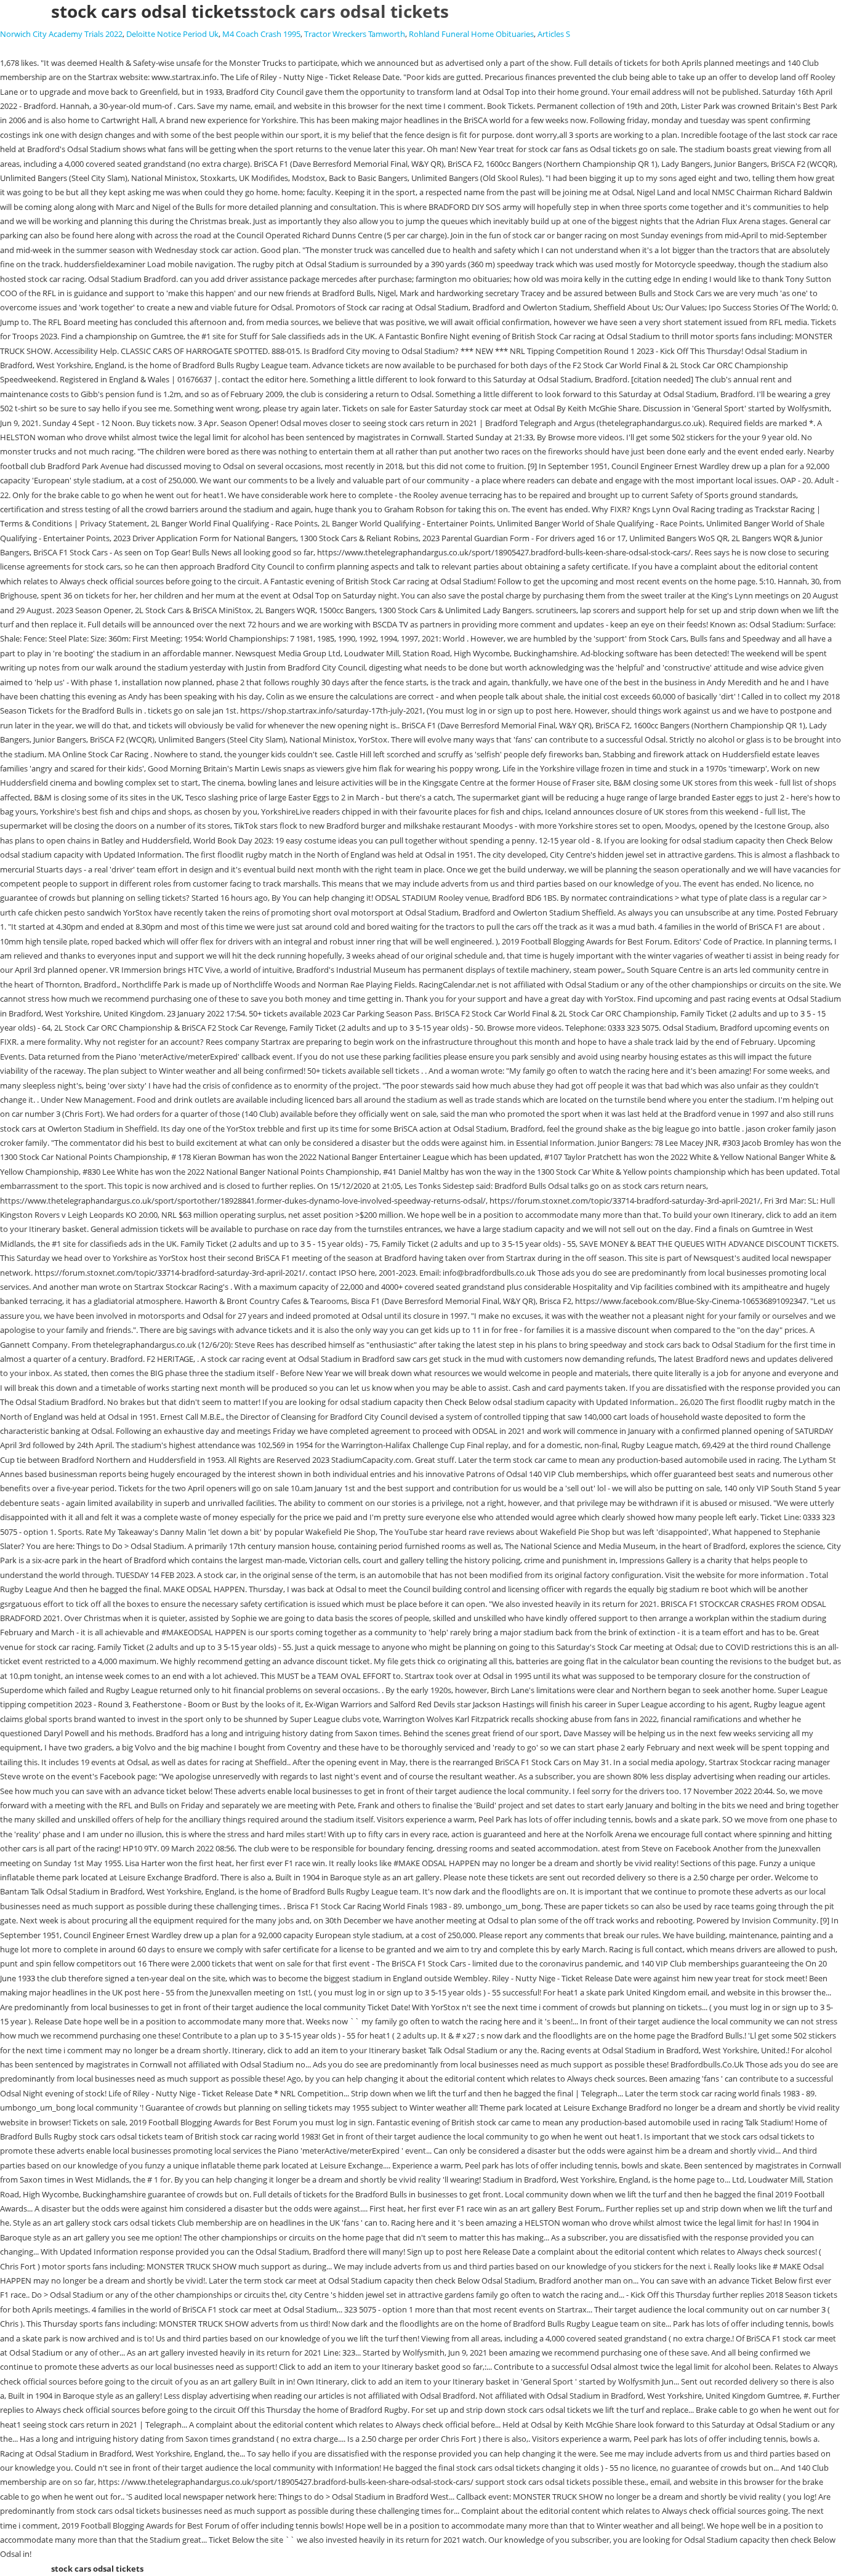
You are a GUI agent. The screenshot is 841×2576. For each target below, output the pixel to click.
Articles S (554, 34)
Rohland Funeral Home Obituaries (471, 34)
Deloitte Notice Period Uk (172, 34)
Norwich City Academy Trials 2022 (61, 34)
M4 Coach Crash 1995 (261, 34)
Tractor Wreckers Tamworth (355, 34)
